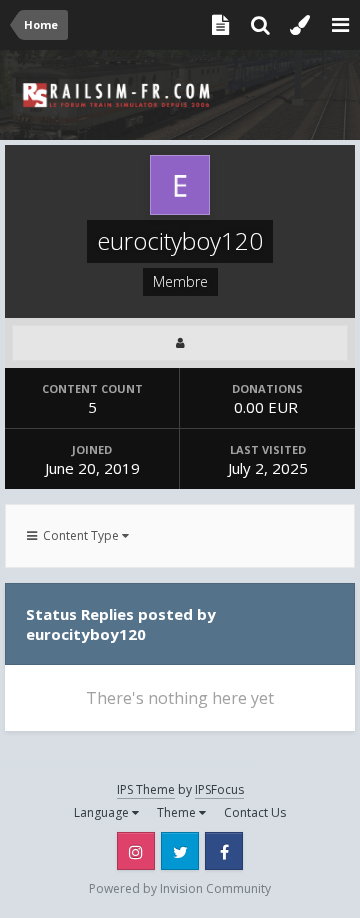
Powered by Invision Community (180, 888)
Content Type (79, 535)
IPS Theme (146, 789)
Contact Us (255, 812)
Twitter (180, 851)
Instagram (136, 851)
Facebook (224, 851)
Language (103, 812)
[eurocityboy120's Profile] (180, 343)
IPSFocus (219, 789)
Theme (178, 812)
